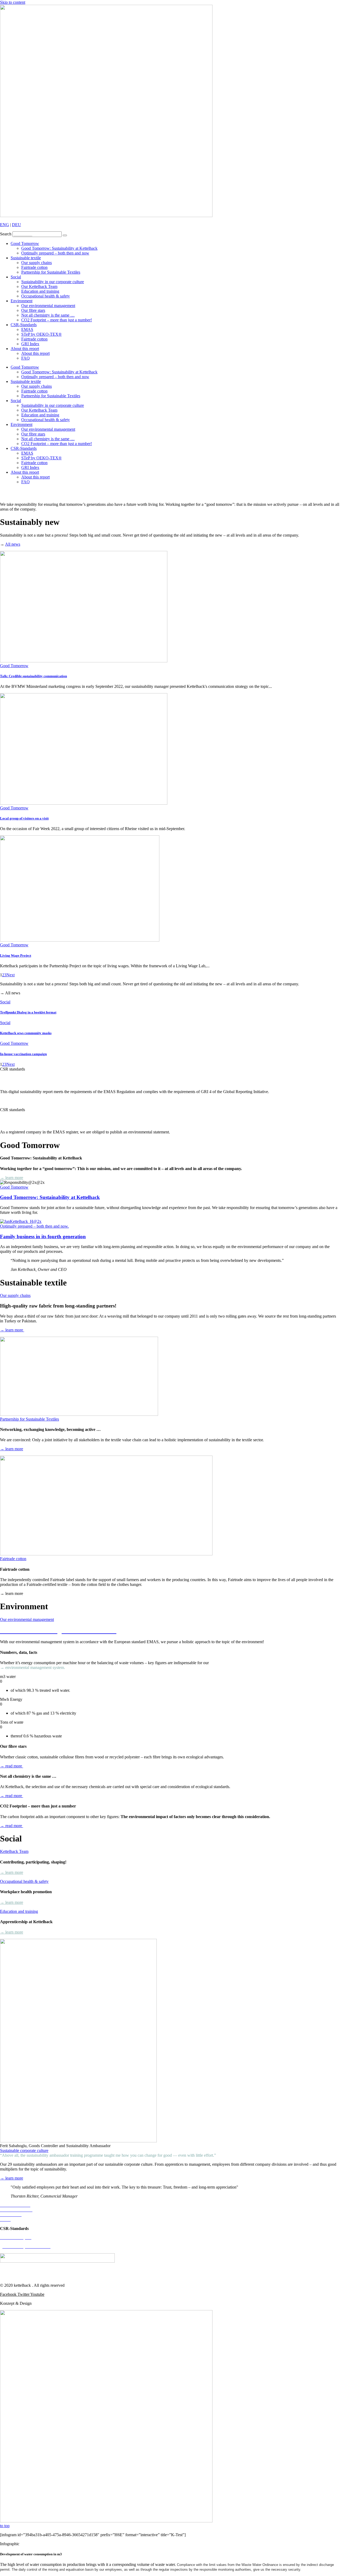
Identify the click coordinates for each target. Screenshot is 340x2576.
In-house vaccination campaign (23, 1054)
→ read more (12, 1766)
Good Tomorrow (25, 243)
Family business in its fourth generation (43, 1237)
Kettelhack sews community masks (26, 1033)
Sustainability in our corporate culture (53, 282)
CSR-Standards (24, 325)
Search (6, 234)
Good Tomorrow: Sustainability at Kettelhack (59, 248)
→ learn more (12, 1101)
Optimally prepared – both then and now (55, 253)
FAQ (25, 358)
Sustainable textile (26, 258)
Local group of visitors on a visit (24, 818)
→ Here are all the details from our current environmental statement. (228, 1132)
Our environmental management (48, 306)
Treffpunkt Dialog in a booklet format (28, 1012)
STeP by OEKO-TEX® (41, 334)
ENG (5, 225)
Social (16, 277)
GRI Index (30, 344)
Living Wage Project (16, 955)
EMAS (27, 329)
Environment (22, 301)
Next (10, 975)
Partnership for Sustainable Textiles (51, 272)
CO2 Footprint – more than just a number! (57, 320)
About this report (25, 349)
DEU (16, 225)
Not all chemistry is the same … (48, 315)
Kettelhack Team (14, 1851)
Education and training (40, 291)
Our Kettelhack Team (39, 286)
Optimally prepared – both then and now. (34, 1226)
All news (13, 544)
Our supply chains (37, 263)
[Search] (65, 235)
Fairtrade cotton (34, 267)
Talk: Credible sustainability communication (33, 676)
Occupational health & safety (46, 296)
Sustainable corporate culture (24, 2150)
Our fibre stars (33, 310)
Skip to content (13, 2)
